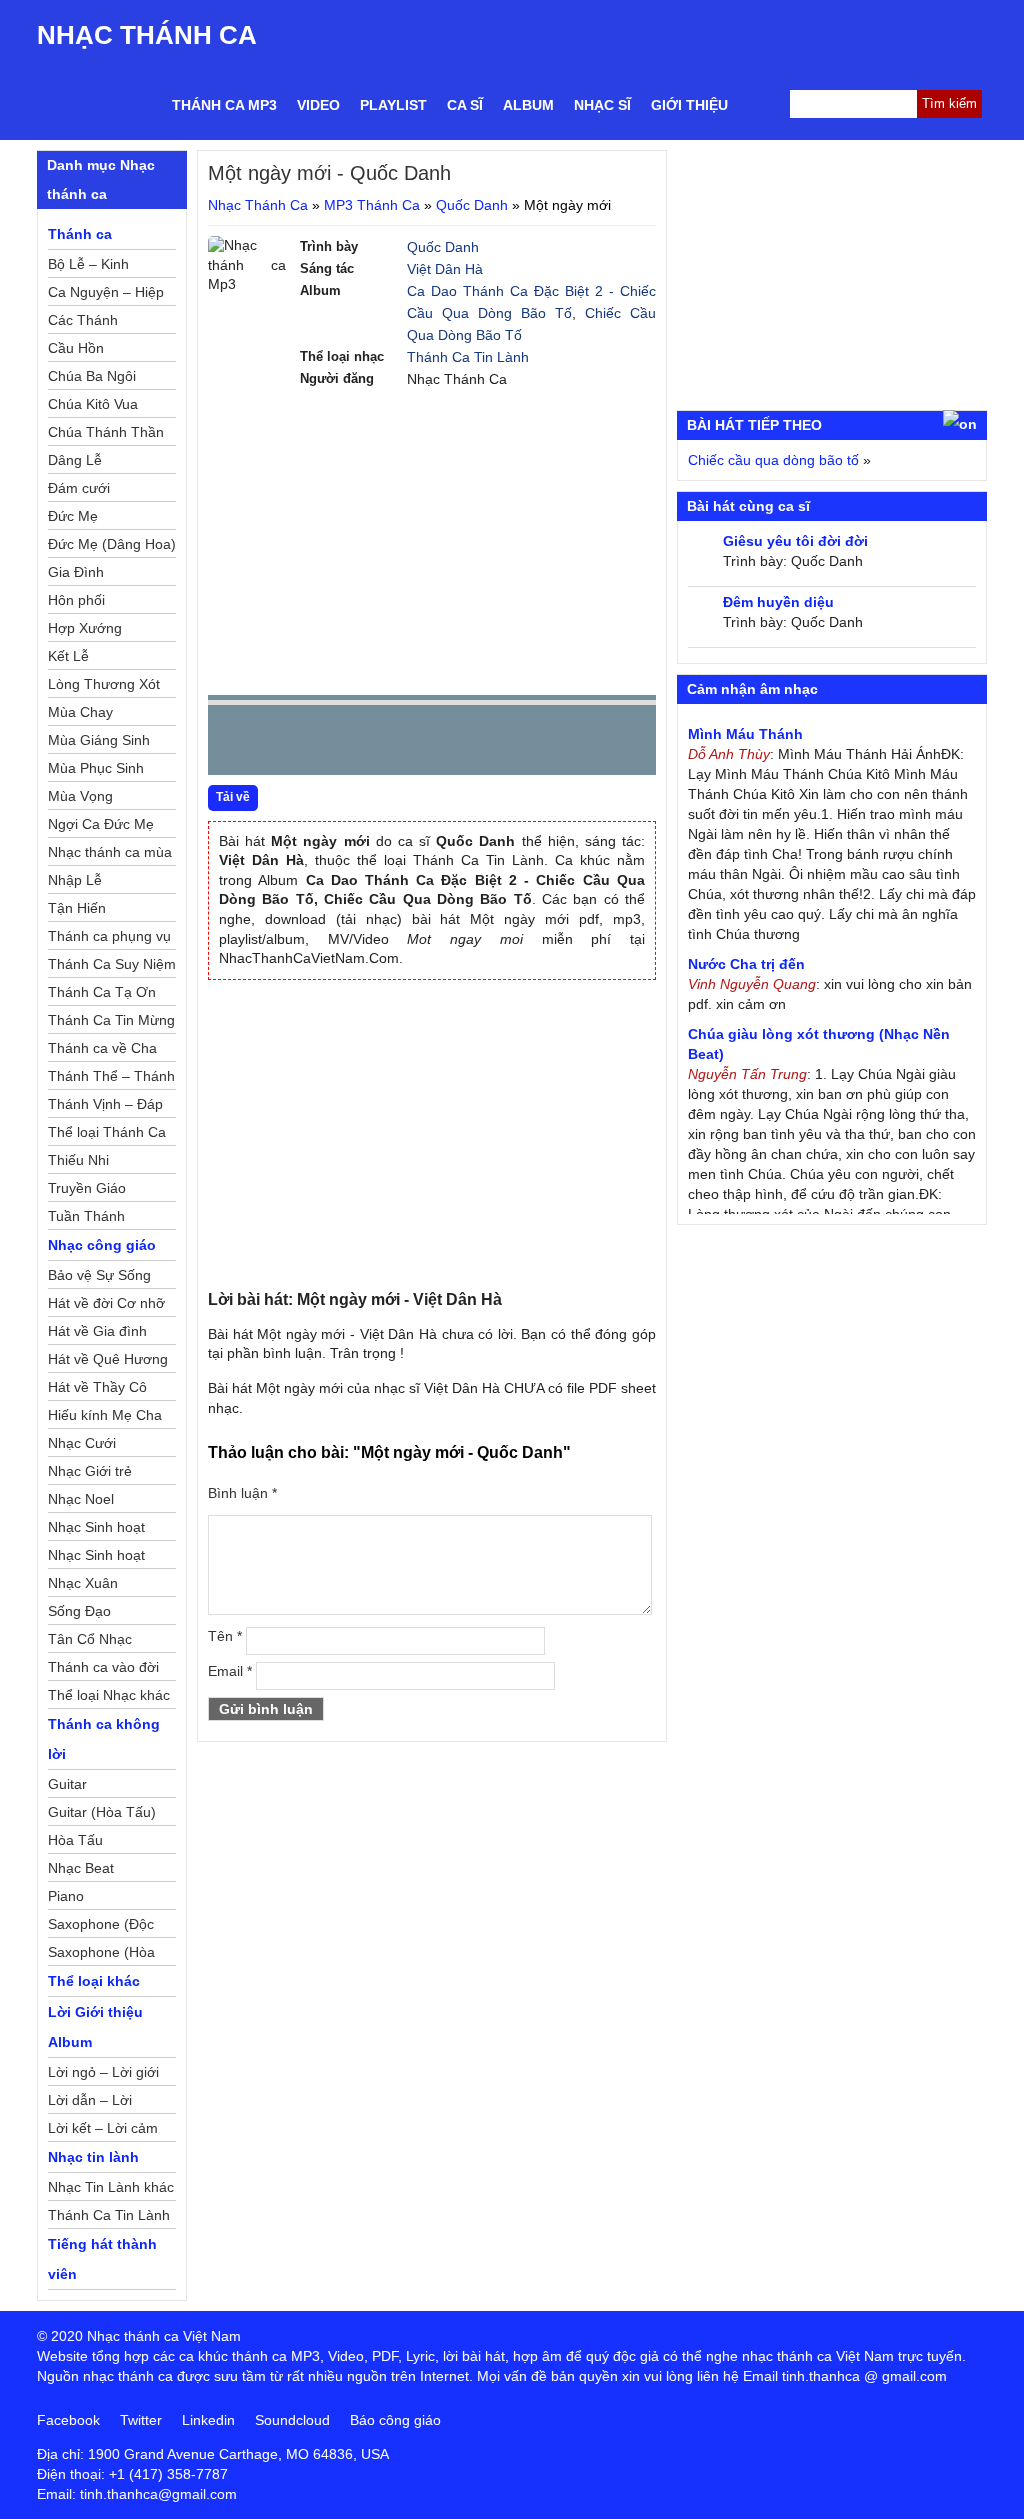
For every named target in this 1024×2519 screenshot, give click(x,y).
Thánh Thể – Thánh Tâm (111, 1079)
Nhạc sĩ (602, 105)
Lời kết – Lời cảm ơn (103, 2131)
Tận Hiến (77, 908)
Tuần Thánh (86, 1216)
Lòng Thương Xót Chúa (104, 687)
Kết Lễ (68, 656)
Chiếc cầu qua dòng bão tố (773, 460)
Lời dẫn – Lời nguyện (90, 2103)
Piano (66, 1896)
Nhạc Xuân (83, 1583)
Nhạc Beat (81, 1868)
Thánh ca (80, 234)
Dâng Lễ (75, 460)
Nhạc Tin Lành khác (111, 2187)
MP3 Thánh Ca (372, 205)
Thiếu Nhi (78, 1160)
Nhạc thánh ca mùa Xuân (110, 855)
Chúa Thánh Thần (106, 432)
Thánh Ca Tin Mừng (111, 1020)
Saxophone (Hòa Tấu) (101, 1955)
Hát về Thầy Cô (97, 1387)
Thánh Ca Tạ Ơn (102, 992)
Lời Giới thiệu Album (95, 2027)
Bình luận (242, 1493)
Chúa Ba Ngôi (92, 376)
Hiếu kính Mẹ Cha (105, 1415)
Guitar (67, 1784)
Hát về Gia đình (97, 1331)
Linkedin (208, 2420)
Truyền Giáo (87, 1188)
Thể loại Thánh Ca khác (107, 1135)
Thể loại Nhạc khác (109, 1695)
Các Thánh (83, 320)
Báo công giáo (395, 2420)
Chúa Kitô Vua (93, 404)
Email (230, 1671)
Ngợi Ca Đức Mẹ (101, 824)
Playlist (393, 105)
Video (318, 105)
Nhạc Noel (81, 1499)
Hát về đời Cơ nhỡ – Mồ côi (106, 1306)
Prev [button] (235, 744)
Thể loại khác (94, 1981)
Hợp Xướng (85, 628)
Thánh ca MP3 (224, 105)
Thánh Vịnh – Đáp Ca (105, 1107)
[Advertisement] (432, 540)
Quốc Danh (472, 205)
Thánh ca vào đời (103, 1667)
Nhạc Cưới (82, 1443)
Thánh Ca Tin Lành (468, 357)
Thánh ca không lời (104, 1739)
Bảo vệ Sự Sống (99, 1275)
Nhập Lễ (75, 880)
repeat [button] (402, 744)
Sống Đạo (79, 1611)
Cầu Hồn (76, 348)
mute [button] (522, 741)
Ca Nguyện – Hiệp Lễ (106, 295)
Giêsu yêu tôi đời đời (795, 541)
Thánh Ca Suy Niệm (112, 964)
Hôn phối (76, 600)
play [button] (286, 741)
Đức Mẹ (73, 516)
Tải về (233, 797)
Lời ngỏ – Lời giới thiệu (103, 2075)
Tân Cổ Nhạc (90, 1639)
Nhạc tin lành (93, 2157)
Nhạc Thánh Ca (147, 35)
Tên (225, 1636)
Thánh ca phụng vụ (109, 936)
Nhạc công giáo (102, 1245)
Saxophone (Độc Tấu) (101, 1927)
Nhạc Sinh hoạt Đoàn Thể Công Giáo (98, 1530)
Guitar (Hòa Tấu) (102, 1812)
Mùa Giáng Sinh (99, 740)
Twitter (141, 2420)
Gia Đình (76, 572)
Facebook (68, 2420)
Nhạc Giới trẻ (90, 1471)
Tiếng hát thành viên (102, 2259)
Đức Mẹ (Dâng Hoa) (112, 544)
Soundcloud (292, 2420)
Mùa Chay (80, 712)
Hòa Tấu (75, 1840)
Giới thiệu (689, 105)
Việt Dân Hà (445, 269)
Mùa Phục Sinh (96, 768)
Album (528, 105)
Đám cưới (79, 488)
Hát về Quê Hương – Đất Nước (108, 1362)
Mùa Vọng (80, 796)
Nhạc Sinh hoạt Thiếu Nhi (96, 1558)
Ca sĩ (465, 105)
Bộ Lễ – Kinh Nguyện (88, 267)
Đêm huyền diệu (778, 602)
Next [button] (337, 744)
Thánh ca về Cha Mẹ (102, 1051)
